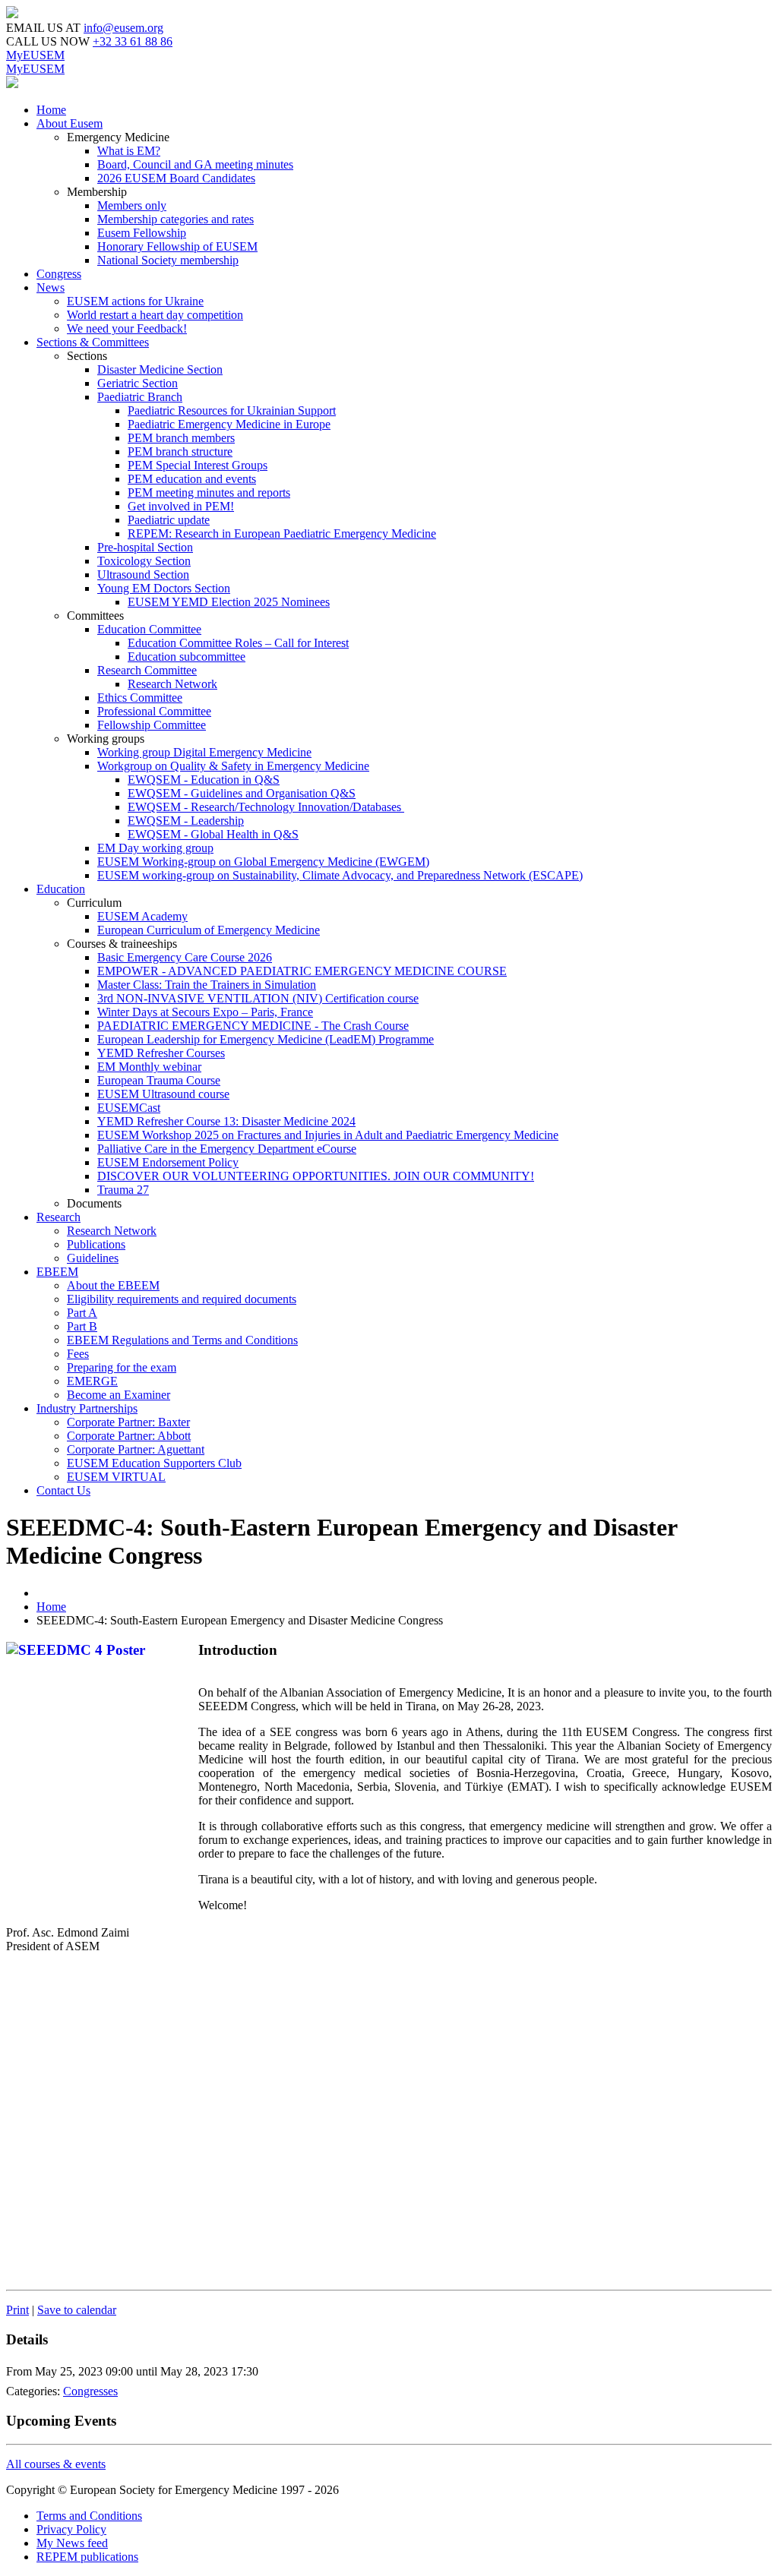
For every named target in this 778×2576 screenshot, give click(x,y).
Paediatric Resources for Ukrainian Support (232, 410)
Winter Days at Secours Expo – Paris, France (205, 1012)
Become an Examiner (119, 1395)
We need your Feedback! (127, 328)
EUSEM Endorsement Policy (168, 1162)
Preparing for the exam (122, 1367)
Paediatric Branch (140, 397)
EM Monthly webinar (149, 1067)
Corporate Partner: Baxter (128, 1422)
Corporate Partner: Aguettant (136, 1449)
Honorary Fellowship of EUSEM (177, 246)
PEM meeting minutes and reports (209, 492)
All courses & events (56, 2464)
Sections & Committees (93, 342)
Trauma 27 (123, 1190)
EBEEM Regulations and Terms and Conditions (182, 1340)
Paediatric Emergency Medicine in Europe (229, 424)
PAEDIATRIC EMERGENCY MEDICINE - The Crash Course (253, 1026)
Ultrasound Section (143, 575)
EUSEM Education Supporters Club (154, 1463)
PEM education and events (192, 479)
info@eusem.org (123, 28)
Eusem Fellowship (142, 233)
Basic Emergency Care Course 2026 (185, 957)
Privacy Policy (71, 2529)
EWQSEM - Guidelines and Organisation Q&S (242, 793)
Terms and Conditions (89, 2516)
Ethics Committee (140, 698)
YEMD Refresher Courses (161, 1053)
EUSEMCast (129, 1108)
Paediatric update (169, 520)
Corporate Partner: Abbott (129, 1436)
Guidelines (93, 1258)
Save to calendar (77, 2310)
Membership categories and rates (176, 219)
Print (17, 2310)
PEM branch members (181, 438)
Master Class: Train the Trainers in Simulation (207, 985)
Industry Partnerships (87, 1408)
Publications (96, 1244)
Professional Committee (154, 711)
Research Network (172, 684)
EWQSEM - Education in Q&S (204, 780)
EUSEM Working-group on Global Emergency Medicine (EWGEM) (263, 862)
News (51, 287)
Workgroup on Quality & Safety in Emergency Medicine (233, 766)
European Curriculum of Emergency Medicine (209, 930)
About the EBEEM (113, 1285)
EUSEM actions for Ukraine (135, 301)
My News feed (72, 2543)
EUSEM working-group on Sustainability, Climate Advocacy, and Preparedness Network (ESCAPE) (340, 875)
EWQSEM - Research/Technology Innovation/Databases (266, 807)
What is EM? (129, 151)
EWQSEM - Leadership (186, 821)
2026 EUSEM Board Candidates (176, 178)
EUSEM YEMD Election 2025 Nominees (229, 602)
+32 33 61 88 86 (133, 41)
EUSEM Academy (142, 916)
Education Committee (149, 629)
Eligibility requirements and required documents (182, 1299)
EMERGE (92, 1381)
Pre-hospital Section (145, 547)
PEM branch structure (180, 451)
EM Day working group (155, 848)
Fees (78, 1354)
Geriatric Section (138, 383)
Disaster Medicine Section (160, 369)
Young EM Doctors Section (164, 588)
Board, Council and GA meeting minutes (195, 164)
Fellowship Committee (152, 725)
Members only (132, 205)
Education (61, 889)
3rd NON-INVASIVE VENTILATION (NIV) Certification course (258, 998)
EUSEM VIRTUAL (116, 1477)
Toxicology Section (144, 561)
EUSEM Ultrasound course (163, 1094)
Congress (59, 274)
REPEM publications (87, 2557)
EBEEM (57, 1272)
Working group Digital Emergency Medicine (204, 752)
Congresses (90, 2391)
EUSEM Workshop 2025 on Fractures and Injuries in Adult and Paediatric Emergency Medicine (328, 1135)
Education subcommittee (187, 657)
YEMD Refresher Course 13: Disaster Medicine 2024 (226, 1121)
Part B (82, 1326)
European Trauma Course (159, 1080)
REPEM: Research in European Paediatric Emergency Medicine (282, 534)
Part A (82, 1313)
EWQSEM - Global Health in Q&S (213, 834)
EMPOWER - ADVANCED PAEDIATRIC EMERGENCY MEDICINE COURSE (302, 971)
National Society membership (168, 260)
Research (59, 1217)
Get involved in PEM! (181, 506)
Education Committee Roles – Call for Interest (238, 643)
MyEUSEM (35, 55)
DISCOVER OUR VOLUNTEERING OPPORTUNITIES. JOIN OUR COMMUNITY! (316, 1176)
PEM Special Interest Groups (198, 465)
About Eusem (70, 123)
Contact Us (63, 1490)
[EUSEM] (12, 14)
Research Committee (147, 670)
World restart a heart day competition (155, 315)
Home (51, 110)
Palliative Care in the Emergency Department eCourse (227, 1149)
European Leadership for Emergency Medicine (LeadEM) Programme (266, 1039)
